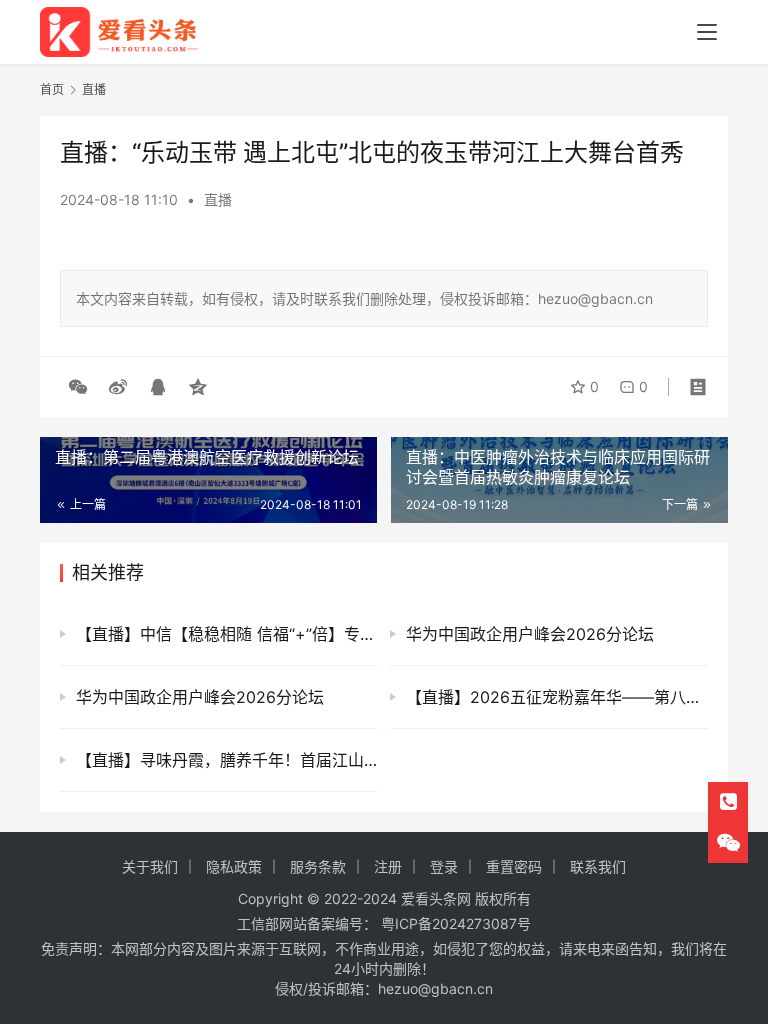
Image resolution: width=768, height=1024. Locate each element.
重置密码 (514, 866)
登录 (444, 866)
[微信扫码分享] (78, 387)
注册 (388, 866)
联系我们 (598, 866)
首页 (52, 89)
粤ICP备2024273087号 (456, 923)
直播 (218, 199)
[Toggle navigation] (707, 32)
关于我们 (150, 866)
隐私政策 (234, 866)
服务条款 (318, 866)
